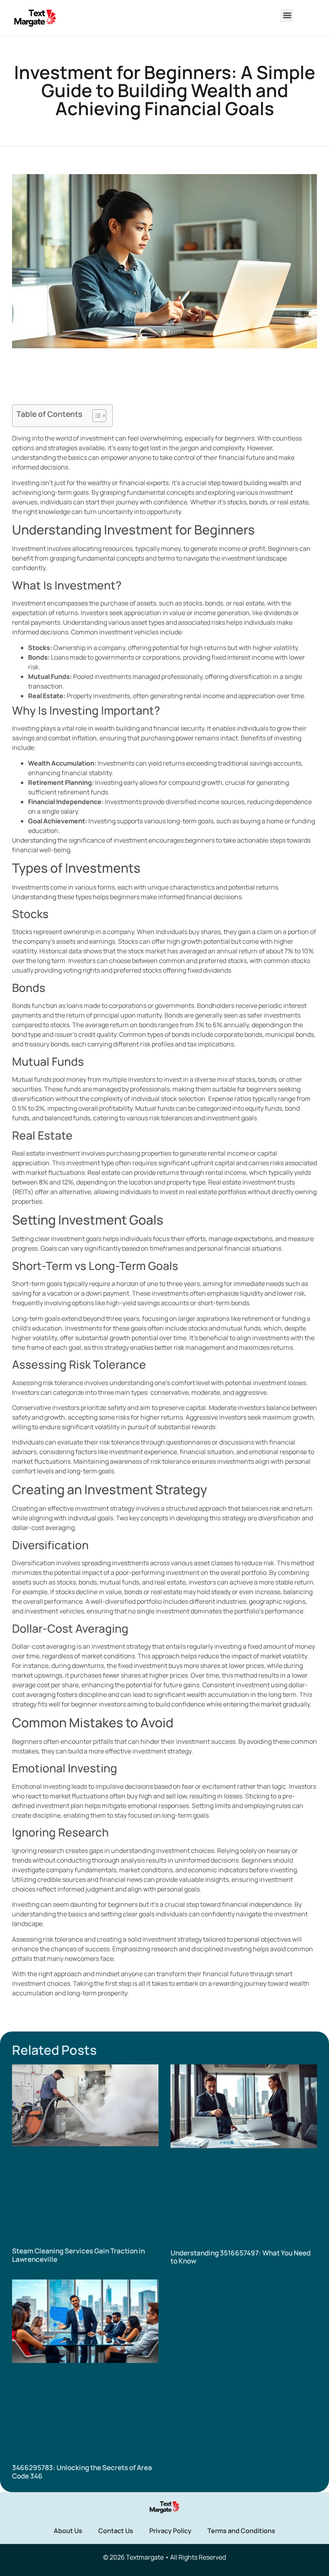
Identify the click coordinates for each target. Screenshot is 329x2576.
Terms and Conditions (241, 2531)
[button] (287, 15)
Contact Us (116, 2531)
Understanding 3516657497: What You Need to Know (241, 2257)
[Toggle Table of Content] (95, 416)
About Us (68, 2531)
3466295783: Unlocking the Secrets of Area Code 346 (82, 2471)
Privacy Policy (170, 2531)
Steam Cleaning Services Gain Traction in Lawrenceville (78, 2255)
